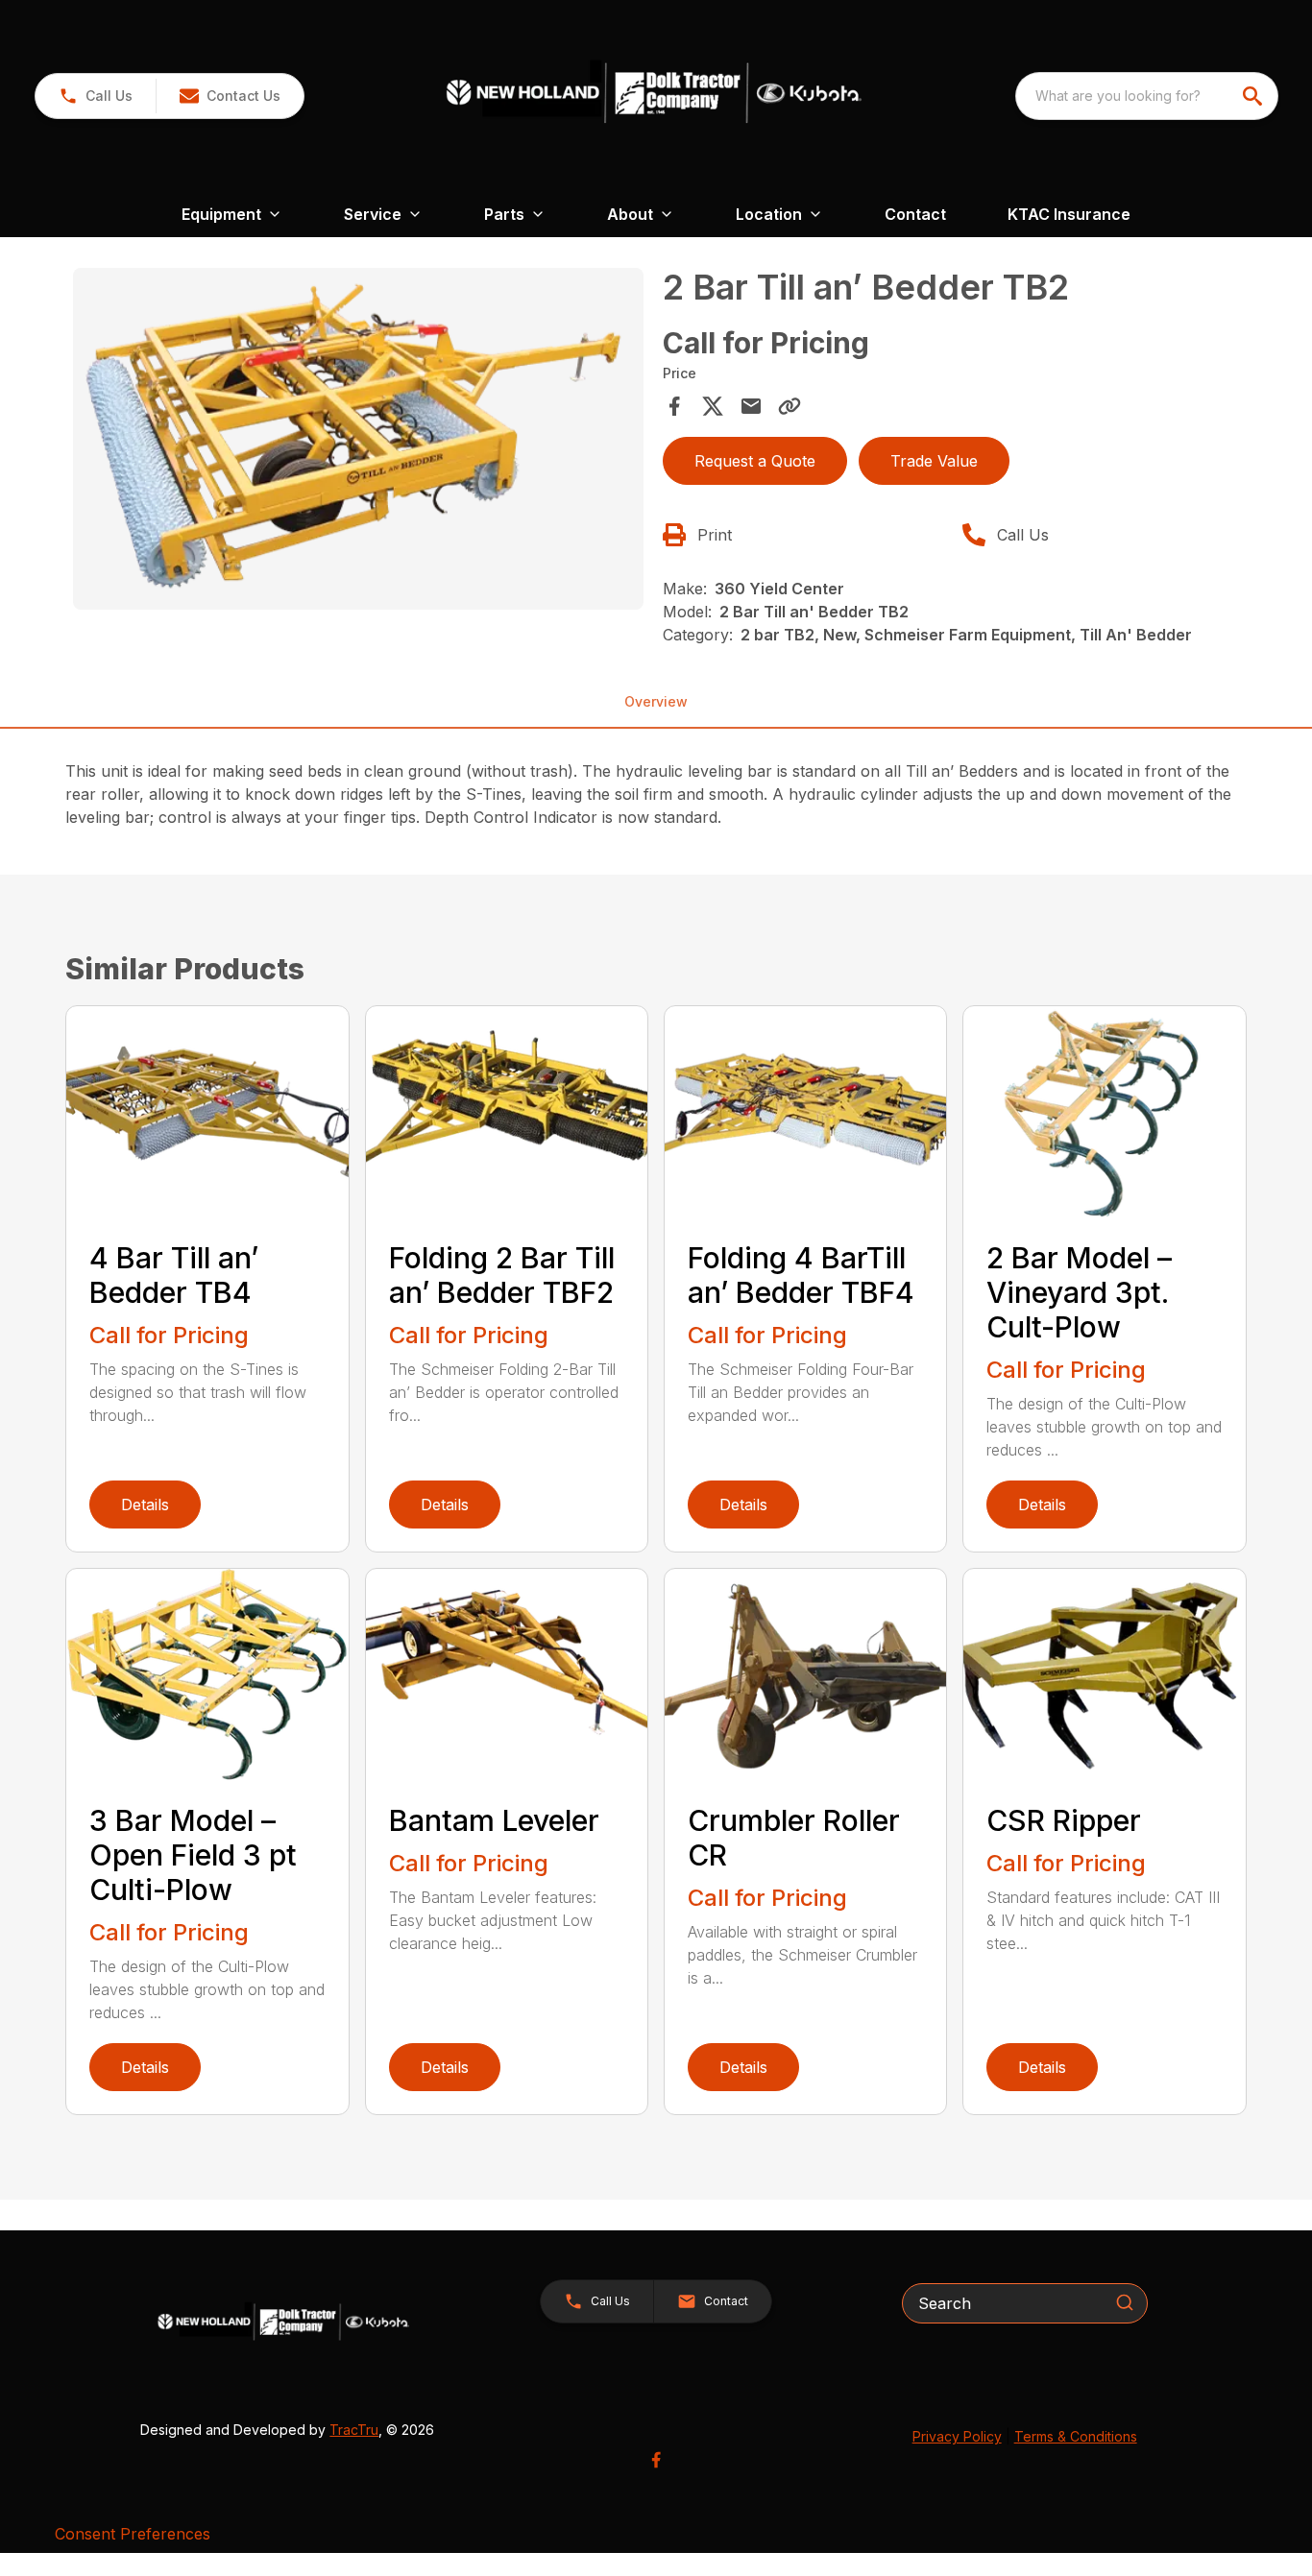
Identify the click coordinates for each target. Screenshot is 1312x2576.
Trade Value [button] (934, 461)
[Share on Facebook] (674, 406)
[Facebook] (656, 2460)
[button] (96, 96)
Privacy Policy (957, 2436)
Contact (915, 214)
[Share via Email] (751, 406)
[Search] (1125, 2302)
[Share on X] (713, 406)
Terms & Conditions (1076, 2436)
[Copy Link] (790, 406)
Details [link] (145, 1505)
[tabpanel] (358, 442)
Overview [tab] (656, 701)
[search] (1254, 96)
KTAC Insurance (1069, 214)
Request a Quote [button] (755, 461)
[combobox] (1147, 96)
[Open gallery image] (358, 439)
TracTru (354, 2430)
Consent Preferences (133, 2534)
